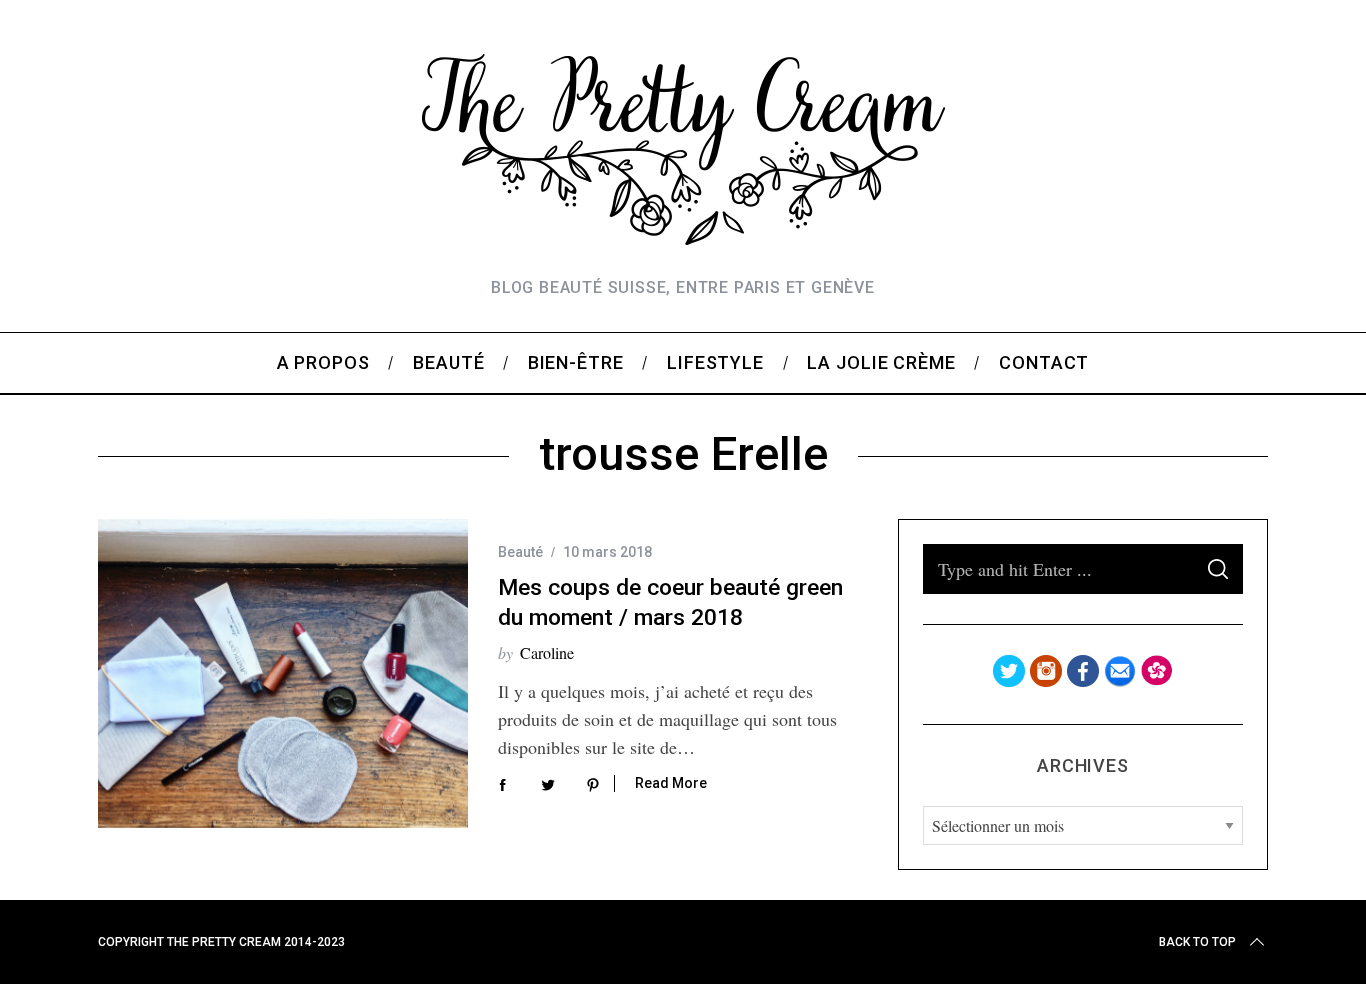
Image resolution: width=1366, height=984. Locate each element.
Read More (671, 783)
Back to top (1197, 942)
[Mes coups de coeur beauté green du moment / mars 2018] (283, 673)
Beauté (520, 552)
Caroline (547, 652)
